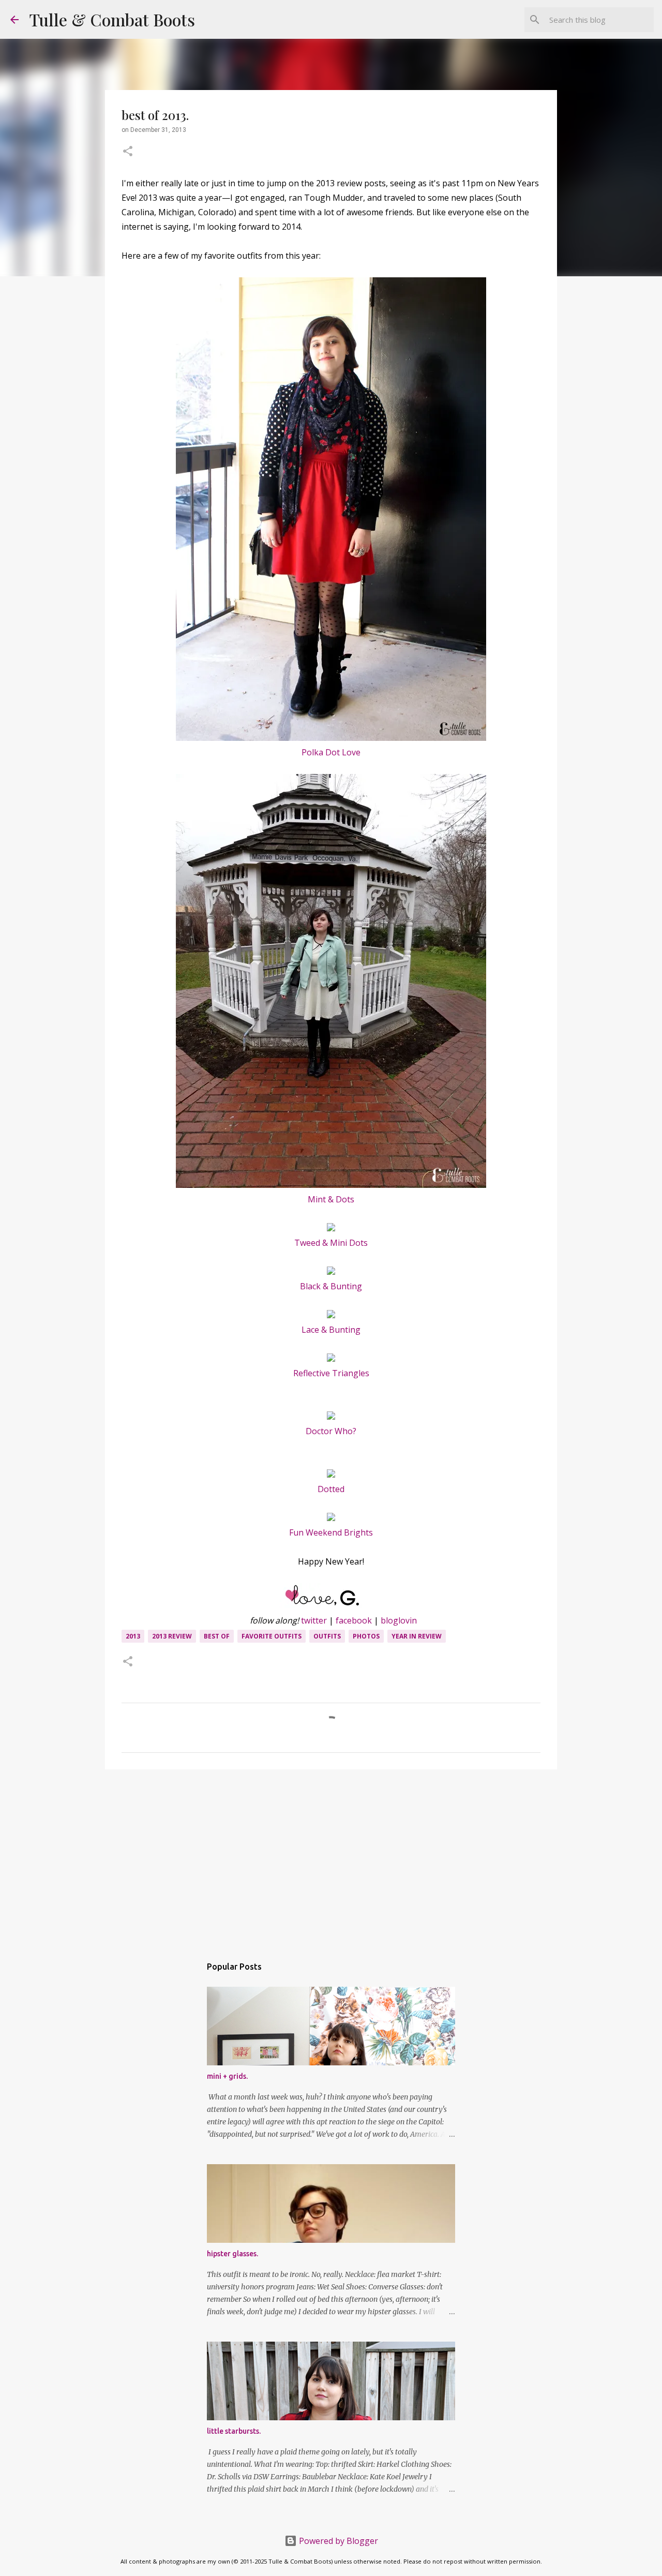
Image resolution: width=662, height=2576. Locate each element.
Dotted (331, 1489)
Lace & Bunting (331, 1330)
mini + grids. (227, 2076)
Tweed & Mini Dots (331, 1243)
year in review (417, 1636)
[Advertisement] (331, 1857)
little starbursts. (234, 2431)
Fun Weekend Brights (331, 1532)
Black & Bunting (331, 1286)
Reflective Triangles (331, 1373)
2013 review (172, 1636)
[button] (128, 152)
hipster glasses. (232, 2254)
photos (366, 1636)
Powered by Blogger (337, 2541)
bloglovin (399, 1620)
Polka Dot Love (331, 752)
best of (217, 1636)
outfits (327, 1636)
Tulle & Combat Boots (112, 19)
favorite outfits (272, 1636)
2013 (133, 1636)
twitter (314, 1620)
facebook (354, 1620)
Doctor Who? (331, 1431)
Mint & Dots (331, 1199)
